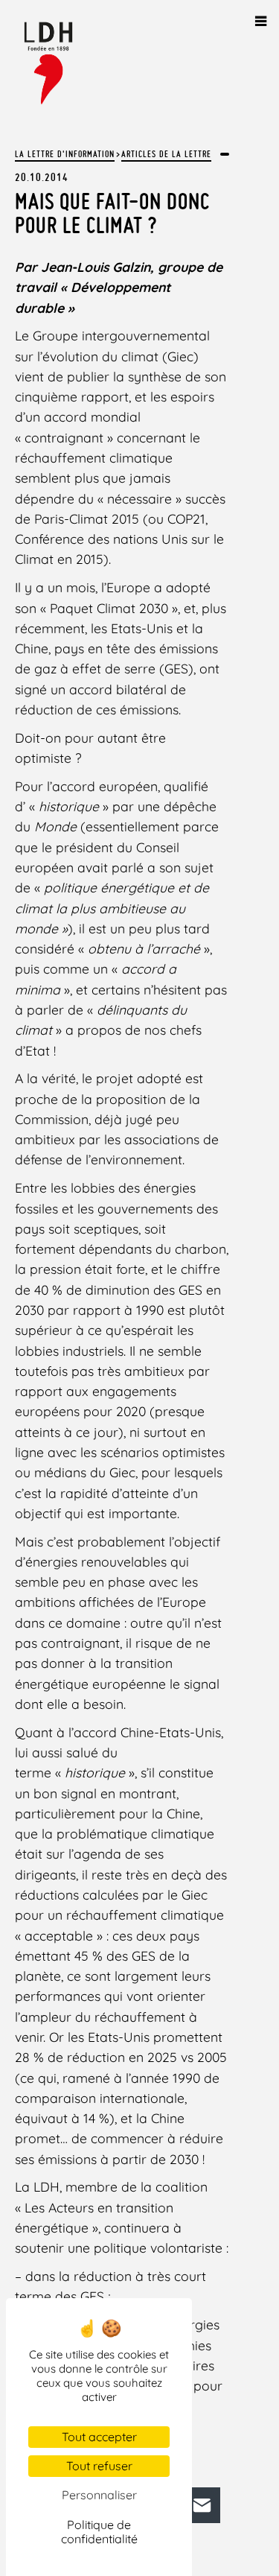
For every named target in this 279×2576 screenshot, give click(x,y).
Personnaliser (99, 2495)
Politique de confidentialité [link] (99, 2532)
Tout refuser (99, 2466)
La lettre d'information (65, 154)
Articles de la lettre (166, 154)
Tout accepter (99, 2437)
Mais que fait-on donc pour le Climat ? (112, 213)
